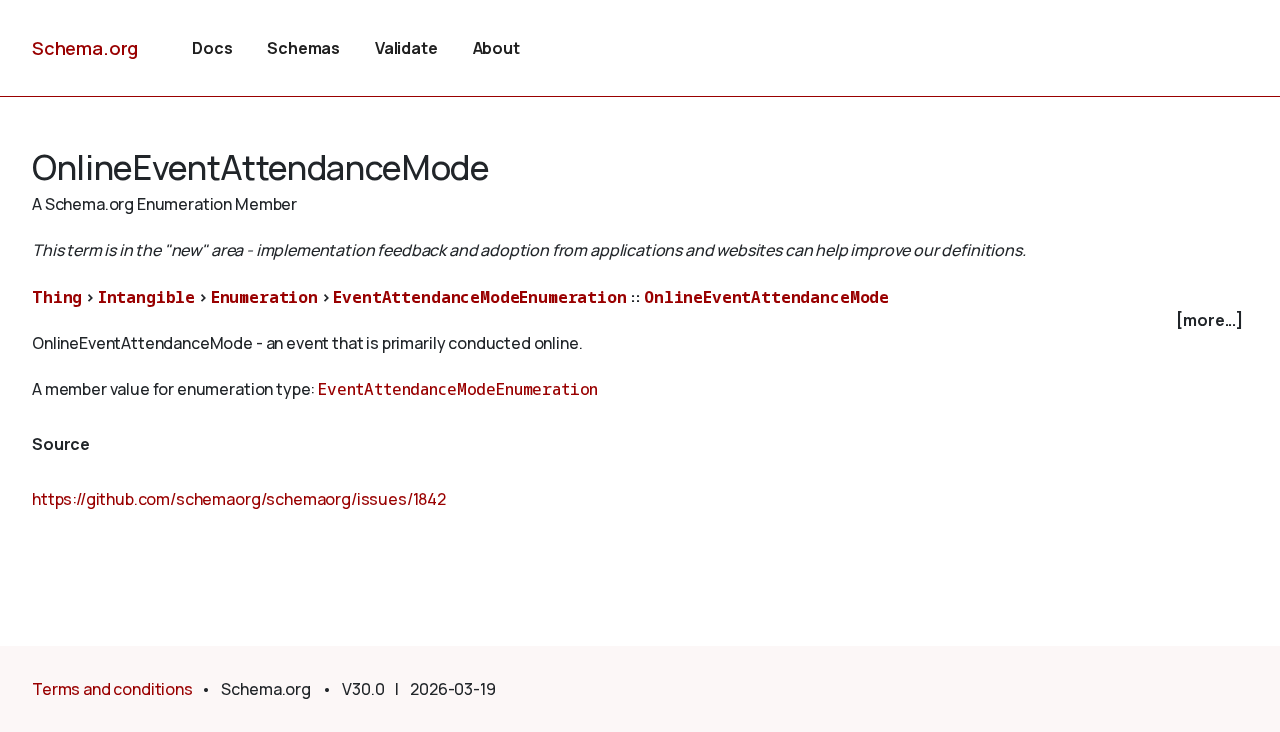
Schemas (303, 48)
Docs (212, 48)
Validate (406, 48)
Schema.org (85, 48)
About (496, 48)
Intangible (146, 297)
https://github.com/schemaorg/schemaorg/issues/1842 (239, 499)
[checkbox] (640, 320)
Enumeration (264, 297)
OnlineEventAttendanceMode (766, 297)
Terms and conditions (112, 689)
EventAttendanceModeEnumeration (479, 297)
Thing (57, 297)
